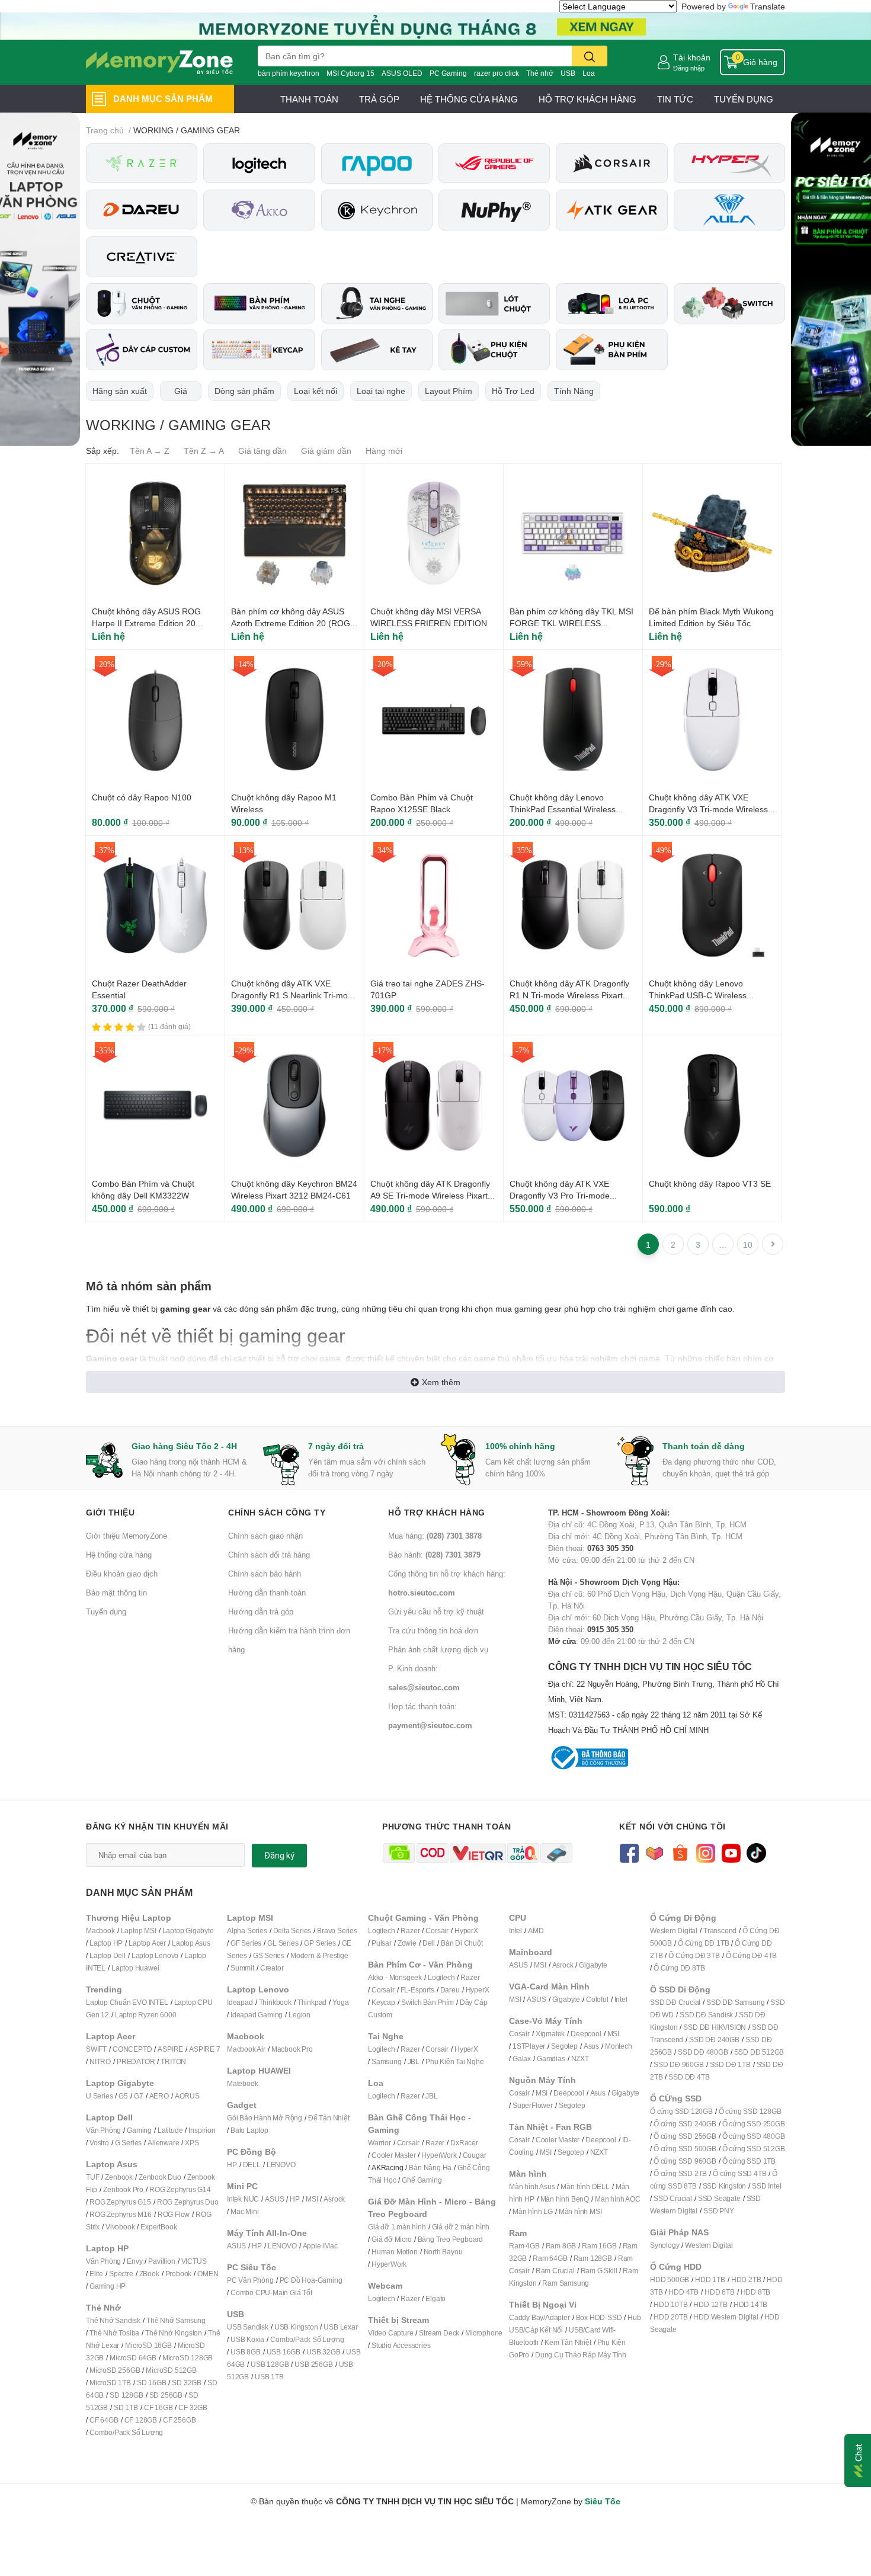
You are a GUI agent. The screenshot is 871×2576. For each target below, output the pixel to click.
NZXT (580, 2058)
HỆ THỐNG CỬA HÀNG (469, 99)
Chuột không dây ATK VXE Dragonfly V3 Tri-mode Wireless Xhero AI (708, 809)
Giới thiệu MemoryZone (127, 1536)
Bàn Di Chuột (462, 1943)
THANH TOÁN (309, 99)
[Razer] (142, 163)
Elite (96, 2274)
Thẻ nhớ (540, 73)
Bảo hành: (434, 1555)
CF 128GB (141, 2420)
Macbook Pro (292, 2049)
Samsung (387, 2061)
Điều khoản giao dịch (122, 1574)
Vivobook (120, 2227)
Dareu (450, 1990)
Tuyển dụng (106, 1611)
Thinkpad (312, 2002)
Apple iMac (320, 2246)
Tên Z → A (204, 451)
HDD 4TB (683, 2292)
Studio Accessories (401, 2345)
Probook (179, 2274)
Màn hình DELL (585, 2186)
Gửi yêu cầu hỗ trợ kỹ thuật (436, 1611)
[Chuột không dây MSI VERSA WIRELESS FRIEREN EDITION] (434, 533)
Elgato (435, 2298)
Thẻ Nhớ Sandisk (113, 2320)
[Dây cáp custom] (142, 350)
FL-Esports (417, 1990)
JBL (414, 2061)
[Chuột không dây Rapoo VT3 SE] (712, 1106)
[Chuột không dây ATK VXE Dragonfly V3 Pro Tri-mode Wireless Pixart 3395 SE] (573, 1106)
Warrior (380, 2143)
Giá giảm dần (326, 451)
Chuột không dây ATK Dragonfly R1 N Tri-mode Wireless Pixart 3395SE (569, 995)
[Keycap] (259, 350)
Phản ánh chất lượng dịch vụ (438, 1649)
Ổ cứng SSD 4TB (739, 2173)
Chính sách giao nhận (265, 1536)
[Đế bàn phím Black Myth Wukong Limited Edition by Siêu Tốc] (712, 533)
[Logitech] (259, 163)
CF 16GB (158, 2407)
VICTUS (194, 2261)
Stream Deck (439, 2333)
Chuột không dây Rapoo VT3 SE (710, 1183)
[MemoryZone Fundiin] (435, 25)
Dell (429, 1943)
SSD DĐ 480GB (703, 2052)
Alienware (163, 2143)
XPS (192, 2143)
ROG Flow (174, 2214)
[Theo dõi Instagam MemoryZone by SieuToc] (705, 1852)
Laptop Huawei (135, 1968)
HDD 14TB (750, 2304)
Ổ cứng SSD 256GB (685, 2136)
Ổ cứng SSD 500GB (685, 2149)
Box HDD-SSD (599, 2317)
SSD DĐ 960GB (679, 2064)
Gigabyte (593, 1965)
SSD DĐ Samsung (735, 2002)
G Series (128, 2143)
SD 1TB (126, 2407)
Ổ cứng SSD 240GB (685, 2124)
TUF (92, 2177)
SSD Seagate (719, 2198)
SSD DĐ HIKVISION (715, 2027)
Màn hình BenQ (565, 2199)
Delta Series (292, 1931)
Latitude (170, 2130)
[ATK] (611, 210)
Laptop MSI (139, 1931)
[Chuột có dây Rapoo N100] (155, 719)
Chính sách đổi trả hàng (269, 1555)
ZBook (149, 2274)
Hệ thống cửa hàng (119, 1555)
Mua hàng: (435, 1536)
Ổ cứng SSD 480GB (754, 2136)
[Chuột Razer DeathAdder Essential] (155, 905)
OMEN (208, 2274)
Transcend (720, 1931)
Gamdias (551, 2058)
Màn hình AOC (618, 2199)
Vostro (99, 2143)
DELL (252, 2165)
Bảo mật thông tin (116, 1593)
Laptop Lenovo (155, 1955)
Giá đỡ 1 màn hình (397, 2227)
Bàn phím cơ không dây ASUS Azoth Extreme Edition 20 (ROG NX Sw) (291, 623)
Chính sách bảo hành (265, 1574)
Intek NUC (243, 2199)
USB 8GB (246, 2352)
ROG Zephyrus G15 (120, 2202)
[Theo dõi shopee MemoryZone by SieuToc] (680, 1852)
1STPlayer (529, 2046)
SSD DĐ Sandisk (706, 2015)
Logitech (381, 1931)
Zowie (407, 1943)
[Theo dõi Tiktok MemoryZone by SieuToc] (756, 1852)
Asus (591, 2046)
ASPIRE (170, 2049)
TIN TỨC (675, 99)
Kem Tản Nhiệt (568, 2342)
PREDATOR (136, 2061)
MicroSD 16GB (148, 2345)
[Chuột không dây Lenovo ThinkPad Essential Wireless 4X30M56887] (573, 719)
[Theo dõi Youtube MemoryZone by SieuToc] (731, 1852)
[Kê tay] (377, 350)
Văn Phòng (103, 2130)
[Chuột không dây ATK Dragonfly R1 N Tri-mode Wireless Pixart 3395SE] (573, 905)
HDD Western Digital (726, 2317)
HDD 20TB (670, 2317)
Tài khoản (692, 57)
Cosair (519, 2034)
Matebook (242, 2083)
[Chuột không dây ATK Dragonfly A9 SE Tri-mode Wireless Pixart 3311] (434, 1106)
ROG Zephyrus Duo (188, 2202)
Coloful (597, 1999)
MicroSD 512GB (171, 2370)
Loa (589, 73)
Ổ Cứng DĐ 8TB (679, 1968)
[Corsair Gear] (611, 163)
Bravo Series (337, 1931)
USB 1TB (269, 2377)
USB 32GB (323, 2352)
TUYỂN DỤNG (744, 99)
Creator (272, 1968)
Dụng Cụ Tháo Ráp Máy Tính (581, 2355)
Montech (619, 2046)
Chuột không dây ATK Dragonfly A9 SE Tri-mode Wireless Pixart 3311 (430, 1195)
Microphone (484, 2333)
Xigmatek (550, 2034)
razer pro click (497, 73)
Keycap (383, 2002)
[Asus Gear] (494, 163)
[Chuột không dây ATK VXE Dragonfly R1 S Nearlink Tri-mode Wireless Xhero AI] (294, 905)
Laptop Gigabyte (188, 1931)
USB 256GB (313, 2364)
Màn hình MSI (580, 2211)
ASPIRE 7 (204, 2049)
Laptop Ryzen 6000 (146, 2015)
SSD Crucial (673, 2198)
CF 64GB (104, 2420)
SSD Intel (766, 2186)
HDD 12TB (710, 2304)
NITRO (100, 2061)
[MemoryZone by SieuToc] (159, 62)
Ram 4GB (524, 2246)
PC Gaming (448, 73)
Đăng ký (279, 1856)
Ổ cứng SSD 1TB (749, 2161)
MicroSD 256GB (115, 2370)
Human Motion (395, 2252)
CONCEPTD (132, 2049)
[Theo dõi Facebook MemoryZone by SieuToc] (629, 1852)
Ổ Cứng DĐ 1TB (703, 1943)
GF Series (246, 1943)
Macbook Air (246, 2049)
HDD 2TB (746, 2279)
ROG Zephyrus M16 (121, 2214)
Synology (665, 2245)
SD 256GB (166, 2395)
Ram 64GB (550, 2258)
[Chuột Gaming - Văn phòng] (142, 304)
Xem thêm (441, 1382)
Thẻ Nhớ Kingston (174, 2333)
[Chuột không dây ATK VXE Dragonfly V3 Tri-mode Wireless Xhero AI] (712, 719)
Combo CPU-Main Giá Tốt (271, 2293)
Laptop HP (106, 1943)
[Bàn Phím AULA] (729, 210)
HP (232, 2165)
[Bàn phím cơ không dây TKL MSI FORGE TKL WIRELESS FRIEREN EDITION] (573, 533)
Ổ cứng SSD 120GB (681, 2111)
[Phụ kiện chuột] (494, 350)
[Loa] (611, 304)
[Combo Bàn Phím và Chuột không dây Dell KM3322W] (155, 1106)
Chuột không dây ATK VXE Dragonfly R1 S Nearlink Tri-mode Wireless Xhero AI (294, 995)
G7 (139, 2096)
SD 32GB (187, 2383)
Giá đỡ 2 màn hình (461, 2227)
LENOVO (281, 2165)
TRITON (173, 2061)
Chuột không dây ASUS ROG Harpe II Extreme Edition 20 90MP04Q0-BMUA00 (146, 623)
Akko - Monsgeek (395, 1977)
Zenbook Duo (160, 2177)
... (723, 1244)
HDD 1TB (710, 2279)
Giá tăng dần (262, 451)
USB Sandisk (248, 2327)
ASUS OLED (402, 73)
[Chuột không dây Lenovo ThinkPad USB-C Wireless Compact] (712, 905)
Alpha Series (247, 1931)
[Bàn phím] (259, 304)
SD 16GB (152, 2383)
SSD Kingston (725, 2186)
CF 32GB (193, 2407)
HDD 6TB (720, 2292)
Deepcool (586, 2034)
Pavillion (161, 2261)
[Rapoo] (377, 164)
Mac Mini (244, 2211)
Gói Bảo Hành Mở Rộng (265, 2118)
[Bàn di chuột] (494, 304)
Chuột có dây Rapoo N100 (142, 797)
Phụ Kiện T (442, 2061)
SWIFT (96, 2049)
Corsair (437, 1931)
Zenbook (119, 2177)
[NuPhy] (494, 210)
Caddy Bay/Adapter (539, 2317)
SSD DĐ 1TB (730, 2064)
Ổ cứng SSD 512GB (754, 2149)
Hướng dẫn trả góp (261, 1611)
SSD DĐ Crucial (675, 2002)
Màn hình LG (533, 2211)
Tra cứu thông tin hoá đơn (433, 1630)
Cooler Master (393, 2155)
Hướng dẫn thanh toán (267, 1593)
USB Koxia (247, 2339)
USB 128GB (270, 2364)
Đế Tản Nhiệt (329, 2118)
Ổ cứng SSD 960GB (685, 2161)
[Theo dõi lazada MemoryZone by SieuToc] (654, 1852)
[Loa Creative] (142, 257)
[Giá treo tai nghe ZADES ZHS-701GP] (434, 905)
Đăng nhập (689, 68)
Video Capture (390, 2333)
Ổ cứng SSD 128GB (750, 2111)
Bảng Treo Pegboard (450, 2239)
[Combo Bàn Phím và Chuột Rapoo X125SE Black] (434, 719)
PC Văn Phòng (250, 2280)
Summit (242, 1968)
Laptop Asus (191, 1943)
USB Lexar (340, 2327)
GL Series (283, 1943)
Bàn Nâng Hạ (430, 2168)
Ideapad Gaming (257, 2015)
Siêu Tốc (603, 2501)
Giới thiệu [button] (110, 1512)
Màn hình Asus (532, 2186)
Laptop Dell (108, 1955)
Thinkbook (275, 2002)
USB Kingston (296, 2327)
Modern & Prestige (319, 1955)
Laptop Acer (147, 1943)
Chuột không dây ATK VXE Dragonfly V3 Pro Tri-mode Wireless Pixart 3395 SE (560, 1195)
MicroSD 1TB (110, 2383)
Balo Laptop (249, 2130)
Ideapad (240, 2002)
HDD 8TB (756, 2292)
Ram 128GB (593, 2258)
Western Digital (674, 1931)
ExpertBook (158, 2227)
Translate (768, 6)
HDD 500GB (670, 2279)
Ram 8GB (561, 2246)
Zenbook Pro (123, 2189)
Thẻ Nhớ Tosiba (114, 2333)
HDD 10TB (670, 2304)
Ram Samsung (566, 2283)
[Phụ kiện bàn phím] (611, 350)
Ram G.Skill (599, 2271)
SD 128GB (126, 2395)
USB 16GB (284, 2352)
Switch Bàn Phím (428, 2002)
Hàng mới (384, 451)
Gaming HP (108, 2286)
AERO (159, 2096)
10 (748, 1244)
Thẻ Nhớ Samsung (176, 2320)
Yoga (340, 2002)
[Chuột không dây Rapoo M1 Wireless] (294, 719)
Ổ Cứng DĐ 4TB (751, 1955)
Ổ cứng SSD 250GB (754, 2124)
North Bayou (443, 2252)
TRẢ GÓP (379, 99)
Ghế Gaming (422, 2180)
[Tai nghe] (377, 304)
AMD (536, 1931)
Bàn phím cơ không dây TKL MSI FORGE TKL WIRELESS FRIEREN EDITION (571, 623)
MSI (312, 2199)
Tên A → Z (150, 451)
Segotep (564, 2046)
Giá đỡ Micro (392, 2239)
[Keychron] (377, 210)
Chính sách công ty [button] (277, 1512)
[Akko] (259, 210)
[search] (590, 56)
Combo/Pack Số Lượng (126, 2432)
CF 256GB (179, 2420)
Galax (522, 2058)
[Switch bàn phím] (729, 304)
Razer (410, 1931)
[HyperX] (729, 163)
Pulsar (382, 1943)
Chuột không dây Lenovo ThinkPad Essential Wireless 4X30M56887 (563, 809)
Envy (135, 2261)
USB (568, 73)
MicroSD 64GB (133, 2358)
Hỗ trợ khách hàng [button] (437, 1512)
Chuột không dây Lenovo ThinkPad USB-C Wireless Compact (698, 995)
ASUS (274, 2199)
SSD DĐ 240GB (714, 2040)
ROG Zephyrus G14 (180, 2189)
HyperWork (439, 2155)
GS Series (269, 1955)
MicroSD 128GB (188, 2358)
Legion (300, 2015)
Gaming (139, 2130)
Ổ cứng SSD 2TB (680, 2173)
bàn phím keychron (289, 73)
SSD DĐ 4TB (689, 2077)
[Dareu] (142, 209)
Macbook (100, 1931)
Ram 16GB (599, 2246)
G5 (123, 2096)
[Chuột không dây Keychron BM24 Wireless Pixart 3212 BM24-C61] (294, 1106)
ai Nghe (472, 2061)
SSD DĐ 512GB (759, 2052)
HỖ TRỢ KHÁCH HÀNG (587, 99)
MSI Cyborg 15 (350, 73)
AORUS (187, 2096)
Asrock (334, 2199)
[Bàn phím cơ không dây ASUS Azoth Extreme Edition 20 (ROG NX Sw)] (294, 533)
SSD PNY (719, 2211)
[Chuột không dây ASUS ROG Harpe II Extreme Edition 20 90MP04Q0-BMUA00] (155, 533)
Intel (515, 1931)
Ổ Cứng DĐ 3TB (694, 1955)
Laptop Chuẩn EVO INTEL (127, 2002)
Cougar (475, 2155)
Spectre (121, 2274)
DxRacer (464, 2143)
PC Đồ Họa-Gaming (311, 2280)
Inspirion (202, 2130)
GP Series (320, 1943)
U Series (99, 2096)
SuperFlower (533, 2105)
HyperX (466, 1931)
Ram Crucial (555, 2271)
